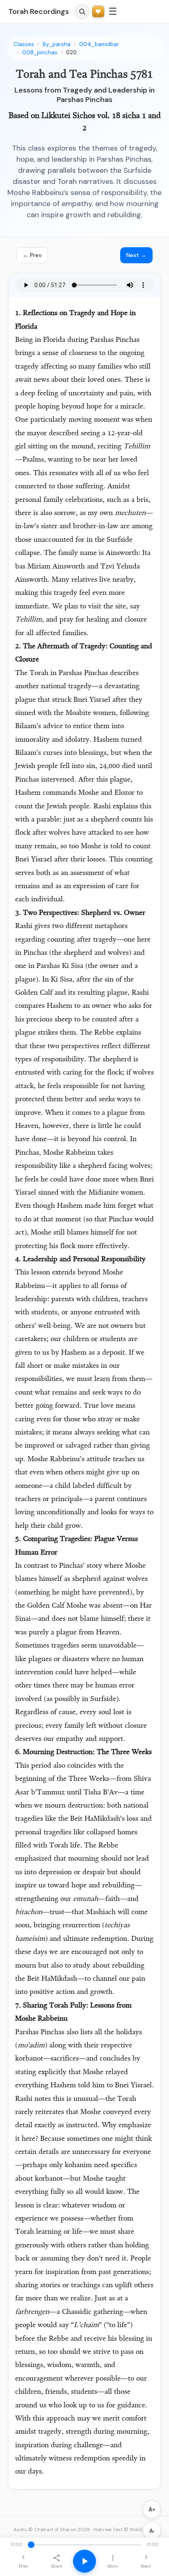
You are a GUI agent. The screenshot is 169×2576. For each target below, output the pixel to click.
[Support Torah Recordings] (98, 12)
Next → (136, 255)
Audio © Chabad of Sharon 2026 (52, 2530)
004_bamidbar (99, 44)
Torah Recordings (39, 12)
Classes (24, 44)
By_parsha (57, 44)
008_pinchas (40, 52)
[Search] (82, 12)
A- (152, 2531)
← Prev (32, 255)
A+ (152, 2510)
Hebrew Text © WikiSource (125, 2530)
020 (71, 52)
